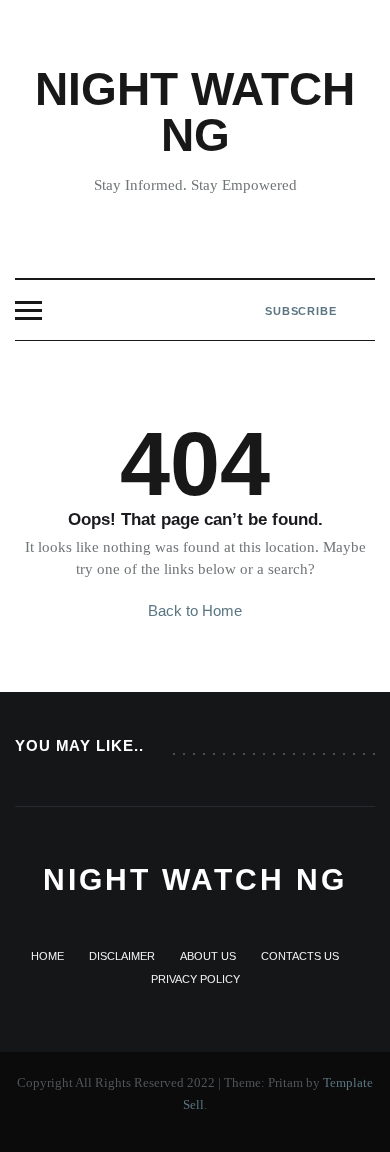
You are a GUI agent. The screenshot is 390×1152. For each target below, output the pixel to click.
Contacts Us (300, 956)
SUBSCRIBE (301, 311)
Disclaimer (122, 956)
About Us (208, 956)
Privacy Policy (195, 979)
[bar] (28, 310)
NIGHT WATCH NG (195, 112)
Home (47, 956)
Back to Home (195, 610)
